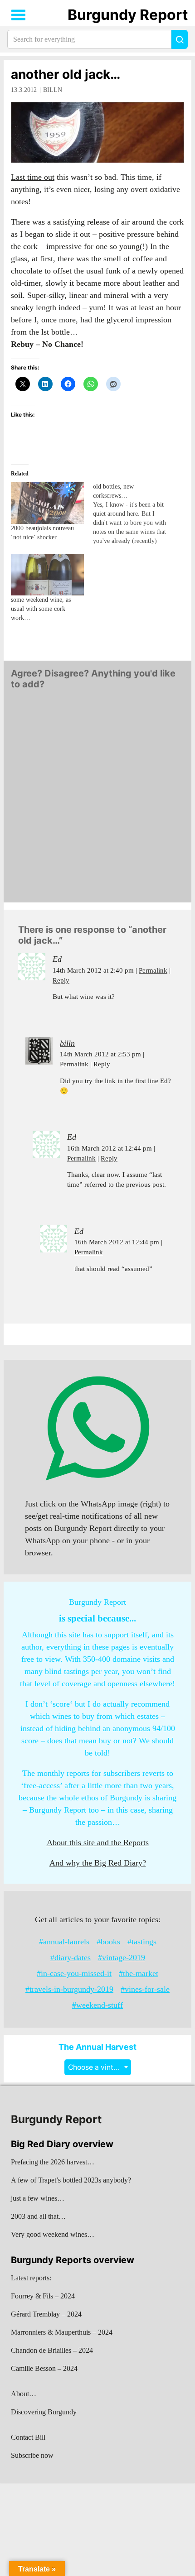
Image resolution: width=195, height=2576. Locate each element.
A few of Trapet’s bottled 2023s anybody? (71, 2180)
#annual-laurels (64, 1942)
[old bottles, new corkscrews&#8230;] (134, 514)
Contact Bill (28, 2437)
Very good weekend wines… (53, 2234)
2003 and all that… (38, 2216)
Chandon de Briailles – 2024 (52, 2350)
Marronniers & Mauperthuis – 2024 (62, 2332)
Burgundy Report (128, 15)
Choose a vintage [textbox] (97, 2067)
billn (53, 90)
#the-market (139, 1973)
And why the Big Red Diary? (98, 1863)
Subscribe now (32, 2455)
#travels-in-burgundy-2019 (69, 1989)
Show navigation (19, 15)
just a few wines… (38, 2198)
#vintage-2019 (122, 1957)
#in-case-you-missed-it (74, 1973)
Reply (61, 980)
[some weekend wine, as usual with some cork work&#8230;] (47, 575)
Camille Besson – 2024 (44, 2368)
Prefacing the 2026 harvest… (53, 2162)
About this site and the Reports (98, 1842)
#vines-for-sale (145, 1989)
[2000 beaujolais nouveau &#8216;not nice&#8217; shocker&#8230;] (47, 503)
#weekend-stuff (97, 2005)
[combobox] (98, 2067)
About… (24, 2394)
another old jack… (66, 74)
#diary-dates (71, 1957)
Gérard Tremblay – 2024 (46, 2314)
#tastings (142, 1942)
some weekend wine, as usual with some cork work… (41, 609)
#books (108, 1942)
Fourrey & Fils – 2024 (43, 2296)
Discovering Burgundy (44, 2412)
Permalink (153, 970)
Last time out (33, 177)
